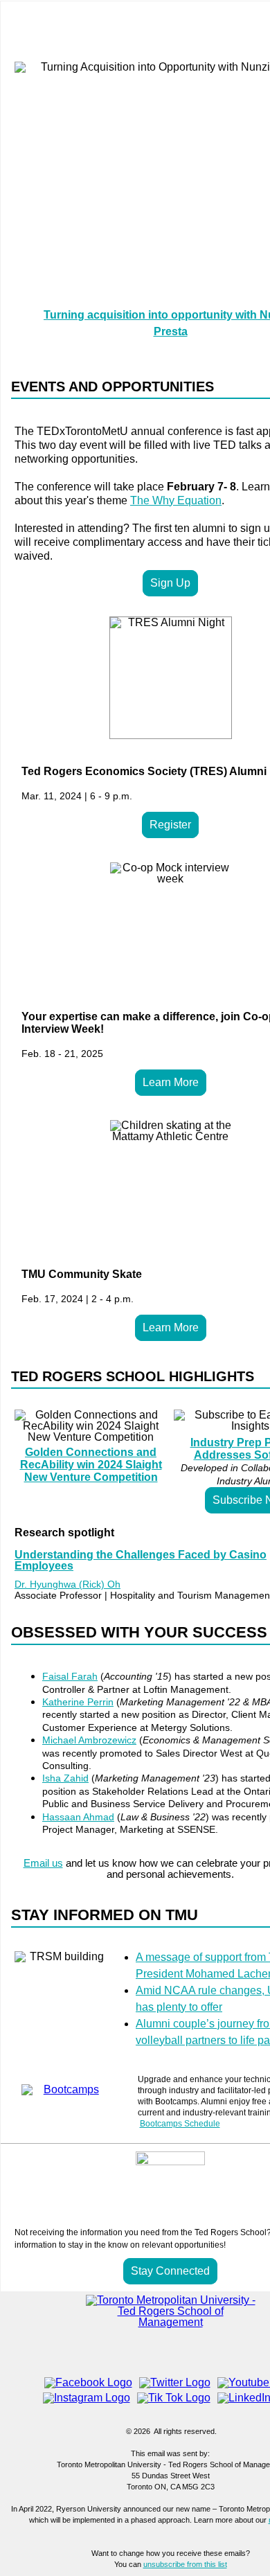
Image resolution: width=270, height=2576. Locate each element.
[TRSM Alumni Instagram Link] (87, 2398)
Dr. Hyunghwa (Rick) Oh (67, 1584)
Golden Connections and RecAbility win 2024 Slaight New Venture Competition (91, 1465)
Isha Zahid (65, 1778)
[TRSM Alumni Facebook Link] (88, 2382)
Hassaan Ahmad (78, 1817)
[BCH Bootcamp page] (66, 2085)
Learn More (171, 1082)
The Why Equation (176, 500)
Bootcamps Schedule (180, 2124)
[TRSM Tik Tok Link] (174, 2398)
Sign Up (170, 583)
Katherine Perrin (78, 1702)
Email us (43, 1863)
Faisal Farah (70, 1676)
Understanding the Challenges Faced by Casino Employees (141, 1560)
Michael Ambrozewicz (89, 1740)
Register (170, 825)
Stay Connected (170, 2271)
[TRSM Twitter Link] (175, 2382)
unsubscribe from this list (185, 2564)
